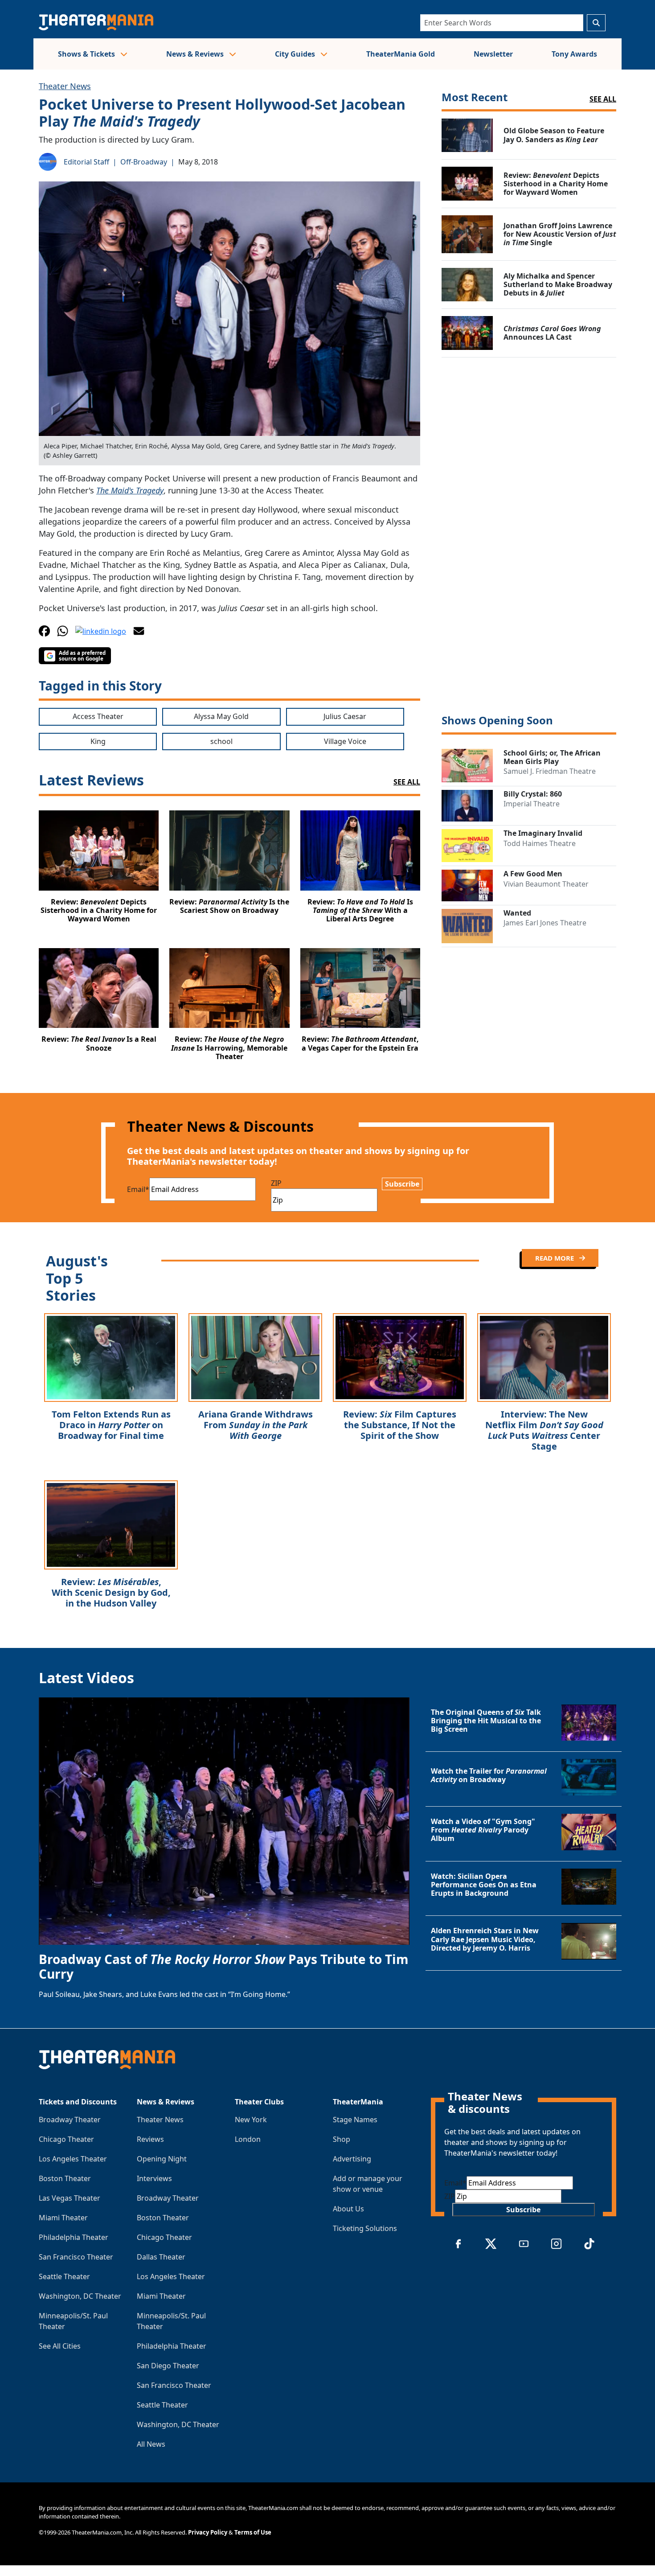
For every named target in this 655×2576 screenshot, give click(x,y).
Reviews (150, 2139)
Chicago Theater (66, 2139)
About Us (348, 2209)
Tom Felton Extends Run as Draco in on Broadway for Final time (111, 1425)
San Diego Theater (168, 2366)
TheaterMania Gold (401, 54)
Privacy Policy (208, 2532)
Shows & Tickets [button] (87, 54)
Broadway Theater (70, 2120)
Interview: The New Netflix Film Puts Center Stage (544, 1430)
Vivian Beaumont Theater (546, 884)
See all (603, 99)
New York (251, 2120)
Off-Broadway (144, 162)
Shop (342, 2139)
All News (151, 2444)
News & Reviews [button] (196, 54)
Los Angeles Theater (73, 2159)
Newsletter (493, 54)
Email (138, 1189)
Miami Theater (63, 2218)
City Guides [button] (296, 54)
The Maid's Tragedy (130, 490)
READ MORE (555, 1258)
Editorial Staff (86, 162)
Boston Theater (65, 2178)
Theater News (65, 86)
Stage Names (355, 2120)
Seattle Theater (64, 2276)
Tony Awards (574, 54)
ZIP (276, 1183)
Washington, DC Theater (80, 2296)
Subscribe (402, 1184)
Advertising (352, 2159)
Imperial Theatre (532, 804)
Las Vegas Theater (70, 2198)
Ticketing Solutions (365, 2228)
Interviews (154, 2178)
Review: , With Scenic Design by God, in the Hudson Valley (111, 1592)
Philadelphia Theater (74, 2237)
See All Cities (60, 2346)
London (248, 2139)
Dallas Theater (161, 2257)
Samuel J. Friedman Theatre (550, 771)
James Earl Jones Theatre (545, 923)
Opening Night (162, 2159)
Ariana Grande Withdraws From (256, 1425)
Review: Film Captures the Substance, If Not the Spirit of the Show (400, 1425)
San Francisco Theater (76, 2257)
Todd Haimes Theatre (540, 843)
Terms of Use (253, 2532)
